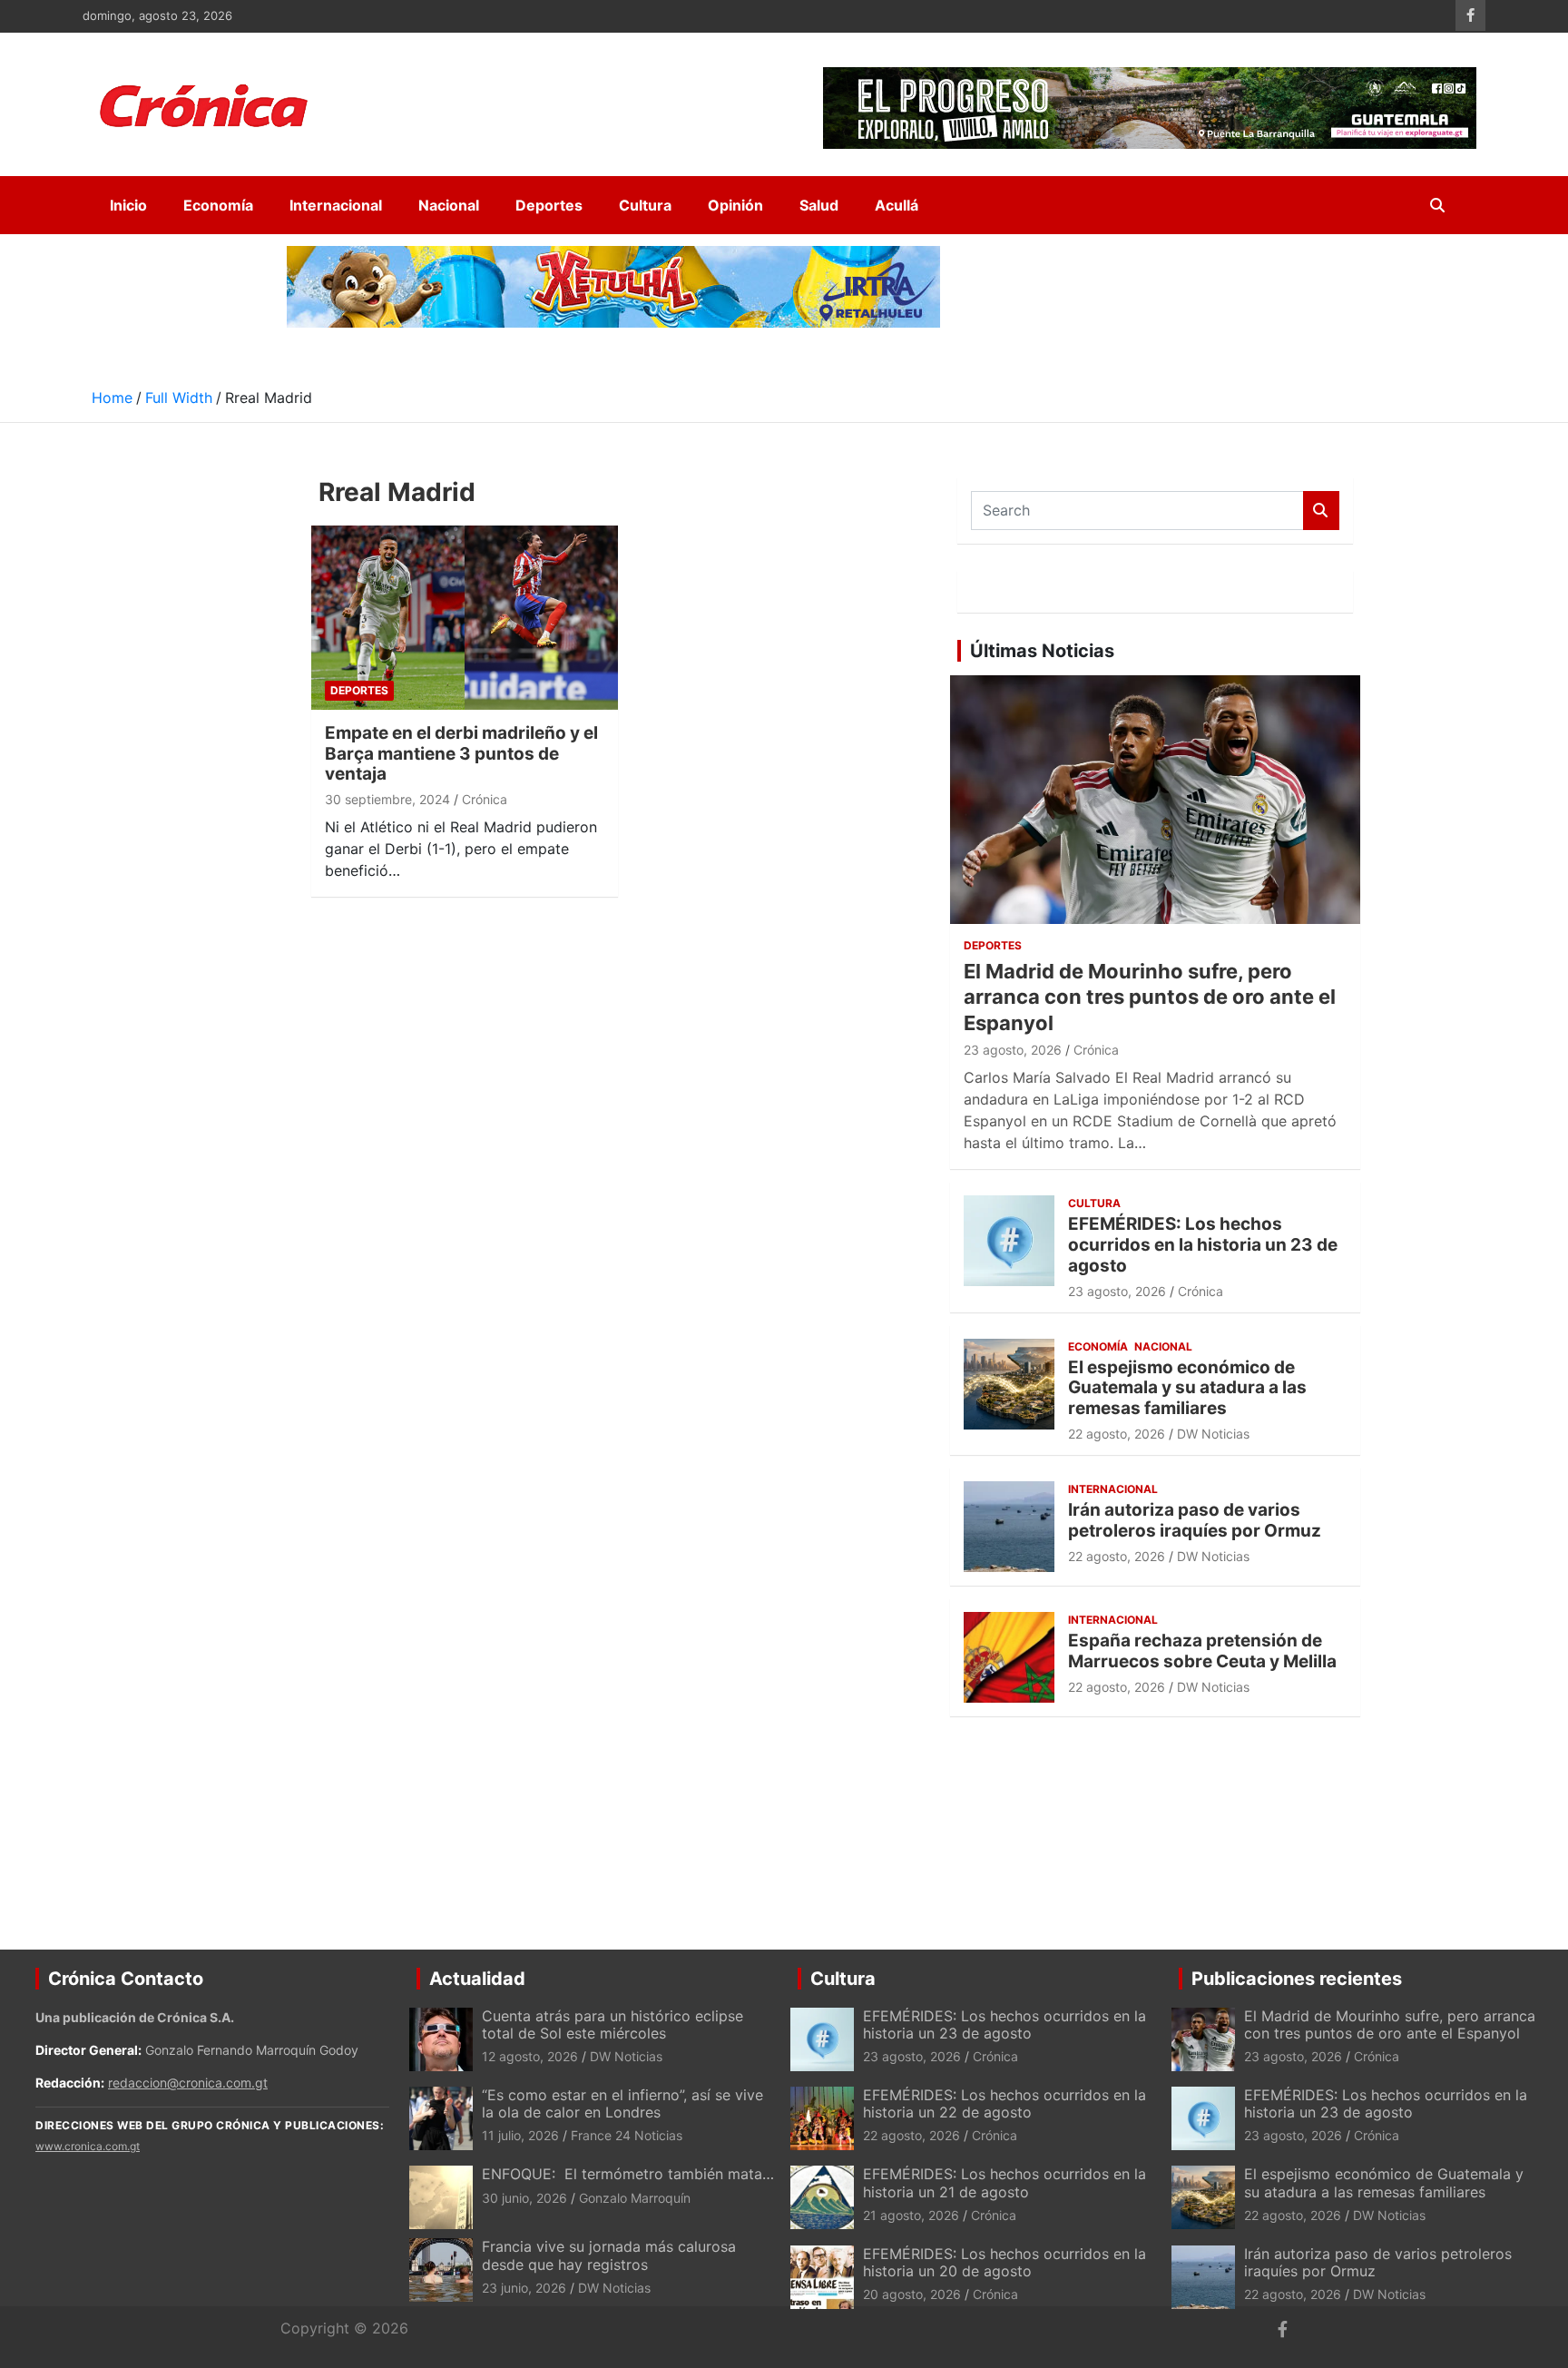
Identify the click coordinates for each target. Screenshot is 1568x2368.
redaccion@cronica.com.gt (188, 2083)
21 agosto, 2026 (911, 2215)
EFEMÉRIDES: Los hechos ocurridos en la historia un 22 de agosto (1004, 2103)
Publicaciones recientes (1297, 1979)
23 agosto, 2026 (1013, 1050)
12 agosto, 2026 (530, 2056)
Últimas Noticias (1042, 651)
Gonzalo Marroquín (635, 2198)
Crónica (485, 799)
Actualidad (477, 1979)
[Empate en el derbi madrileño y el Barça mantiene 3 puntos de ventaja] (465, 617)
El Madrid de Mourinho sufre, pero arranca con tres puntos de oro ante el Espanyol (1150, 997)
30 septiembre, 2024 (387, 799)
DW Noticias (1213, 1434)
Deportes (549, 205)
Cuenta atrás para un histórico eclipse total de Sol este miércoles (612, 2024)
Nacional (449, 205)
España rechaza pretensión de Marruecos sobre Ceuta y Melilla (1202, 1651)
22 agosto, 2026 (1117, 1434)
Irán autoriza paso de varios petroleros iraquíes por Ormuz (1195, 1520)
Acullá (897, 205)
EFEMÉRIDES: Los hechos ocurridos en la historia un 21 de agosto (1004, 2182)
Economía (218, 205)
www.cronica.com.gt (88, 2146)
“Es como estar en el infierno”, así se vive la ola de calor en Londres (622, 2103)
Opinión (735, 205)
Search (1321, 511)
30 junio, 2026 (524, 2198)
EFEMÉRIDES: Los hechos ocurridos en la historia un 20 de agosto (1004, 2262)
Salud (819, 205)
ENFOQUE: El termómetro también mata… (628, 2174)
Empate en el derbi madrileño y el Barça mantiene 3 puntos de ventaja (461, 754)
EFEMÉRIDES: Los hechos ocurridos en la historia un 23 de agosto (1203, 1245)
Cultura (645, 205)
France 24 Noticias (627, 2135)
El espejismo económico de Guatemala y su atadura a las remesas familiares (1187, 1388)
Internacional (336, 205)
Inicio (128, 205)
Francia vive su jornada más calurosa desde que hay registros (609, 2255)
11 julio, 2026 (520, 2135)
